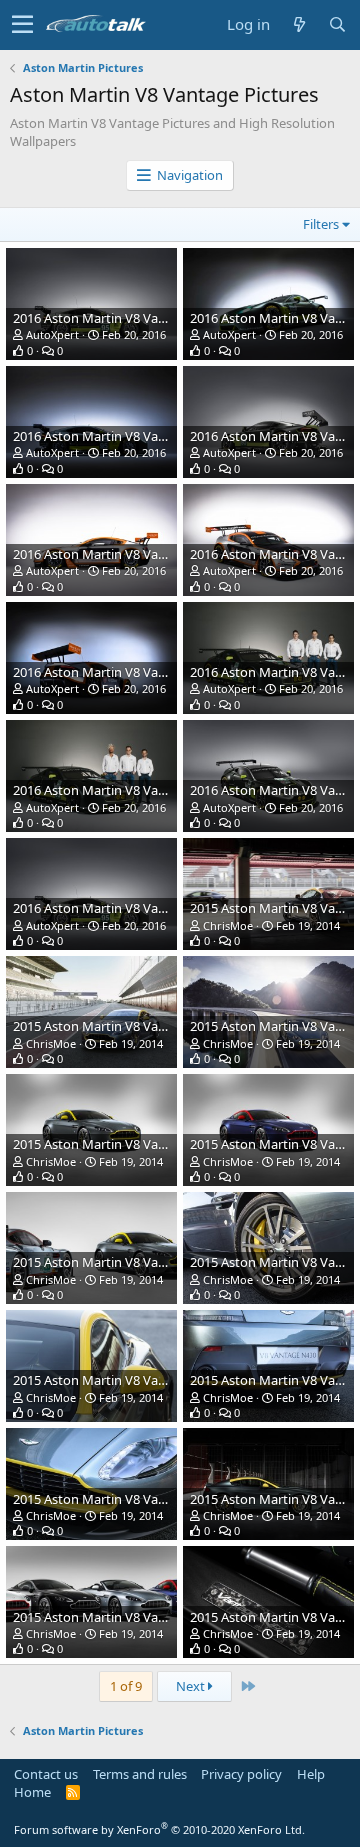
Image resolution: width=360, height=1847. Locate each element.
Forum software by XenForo (159, 1829)
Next (192, 1686)
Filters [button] (321, 224)
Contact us (46, 1774)
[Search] (337, 24)
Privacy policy (241, 1774)
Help (311, 1774)
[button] (22, 25)
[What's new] (299, 24)
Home (32, 1792)
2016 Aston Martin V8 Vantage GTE (116, 318)
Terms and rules (140, 1774)
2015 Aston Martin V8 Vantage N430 (120, 1026)
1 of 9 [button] (126, 1686)
